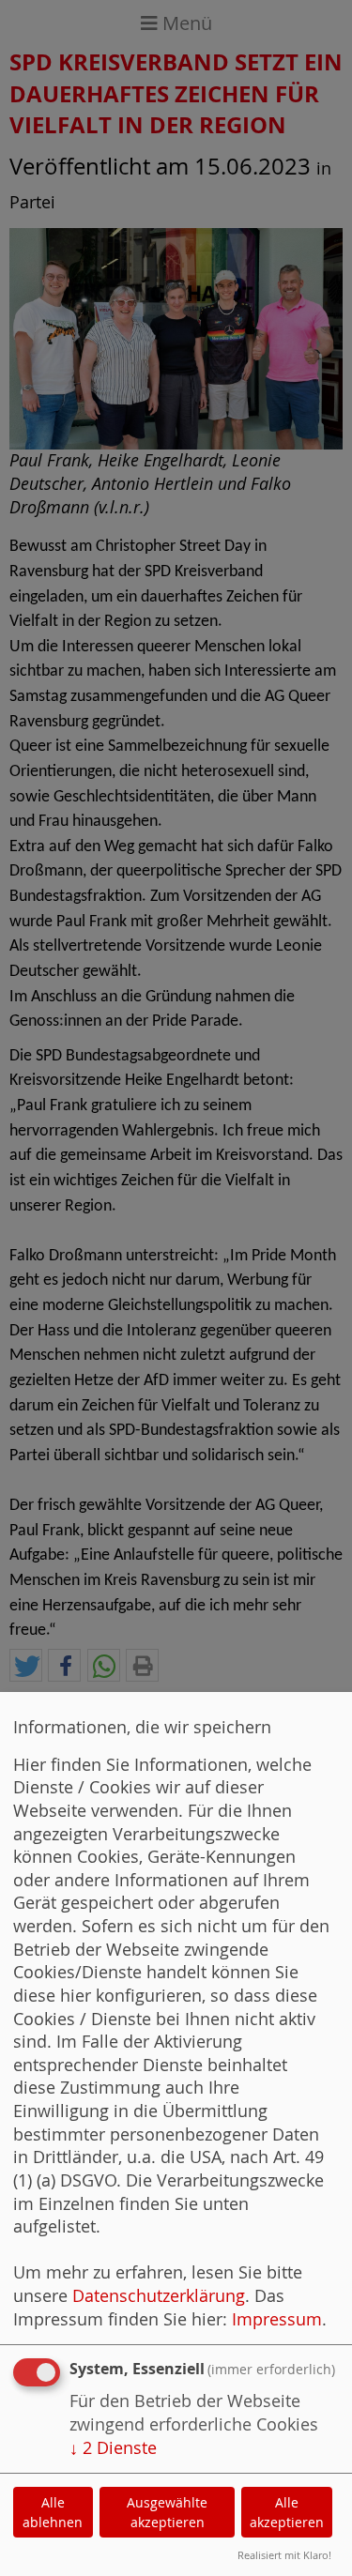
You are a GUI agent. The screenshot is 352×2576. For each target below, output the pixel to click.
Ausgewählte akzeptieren (167, 2512)
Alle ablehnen (53, 2512)
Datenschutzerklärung (159, 2296)
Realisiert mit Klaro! (284, 2555)
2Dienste (113, 2448)
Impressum (277, 2319)
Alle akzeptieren (287, 2512)
